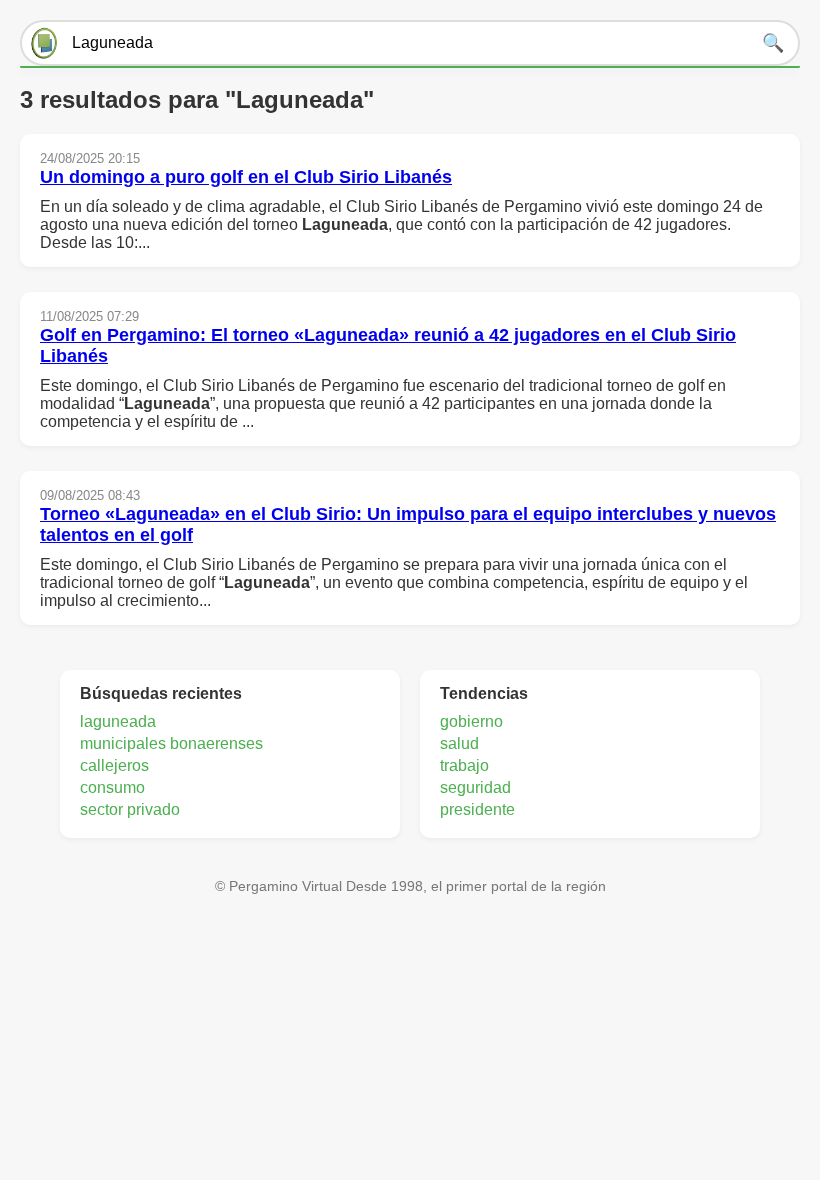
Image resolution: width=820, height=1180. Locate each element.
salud (459, 743)
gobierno (471, 721)
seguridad (475, 787)
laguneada (118, 721)
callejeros (114, 765)
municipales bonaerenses (171, 743)
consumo (112, 787)
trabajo (464, 765)
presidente (477, 809)
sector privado (130, 809)
